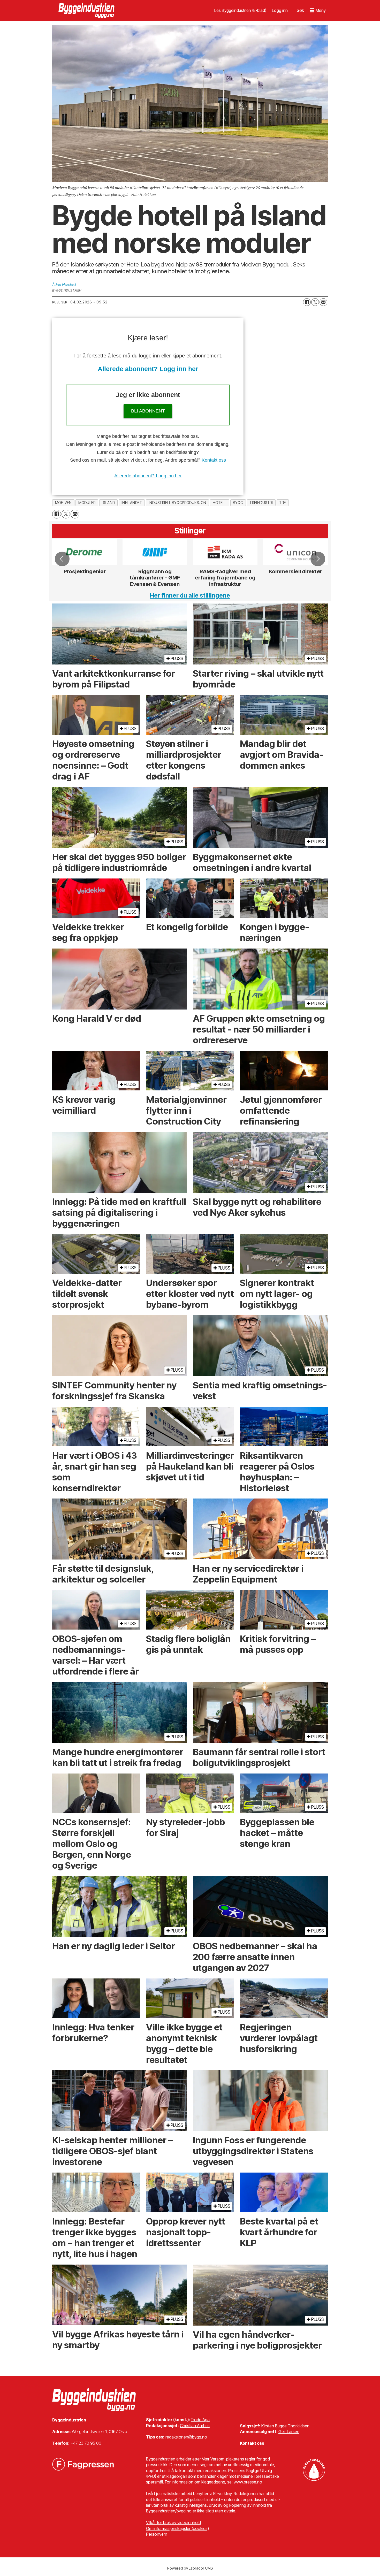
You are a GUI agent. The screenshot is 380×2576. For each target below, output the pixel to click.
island (108, 503)
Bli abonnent (148, 411)
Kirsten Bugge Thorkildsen (285, 2426)
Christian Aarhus (195, 2426)
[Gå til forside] (87, 10)
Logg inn (280, 10)
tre (283, 503)
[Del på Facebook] (307, 302)
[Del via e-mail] (323, 302)
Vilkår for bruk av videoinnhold (173, 2523)
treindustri (261, 503)
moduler (87, 503)
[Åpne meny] (318, 10)
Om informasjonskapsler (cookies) (177, 2528)
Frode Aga (200, 2420)
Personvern (157, 2534)
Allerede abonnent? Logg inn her (148, 369)
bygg (238, 503)
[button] (62, 559)
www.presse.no (248, 2482)
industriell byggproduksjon (177, 503)
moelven (63, 503)
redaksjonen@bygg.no (186, 2437)
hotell (220, 503)
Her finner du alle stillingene (190, 595)
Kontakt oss (214, 460)
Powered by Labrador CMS (190, 2568)
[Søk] (300, 10)
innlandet (132, 503)
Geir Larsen (289, 2432)
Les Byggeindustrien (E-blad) (240, 10)
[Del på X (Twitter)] (315, 302)
